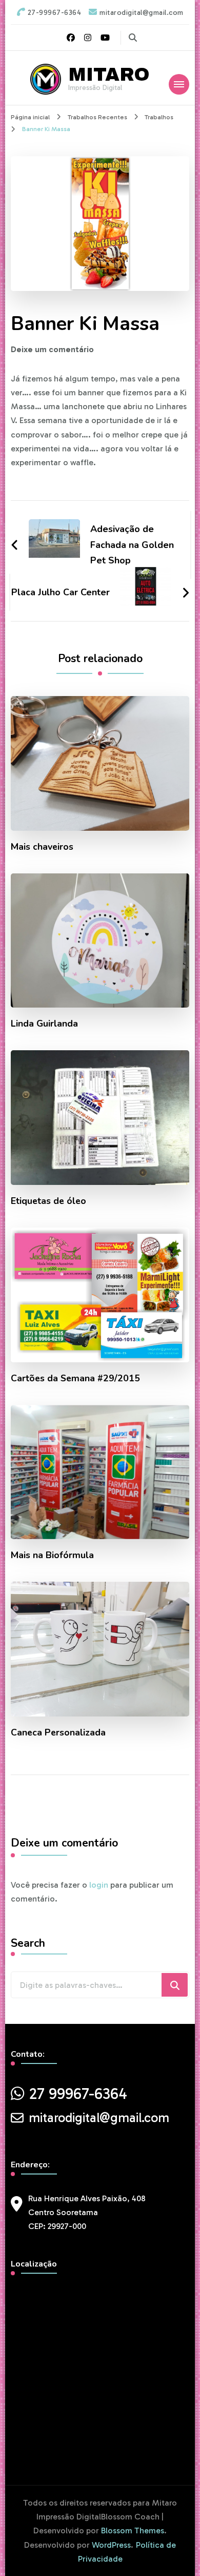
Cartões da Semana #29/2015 (75, 1378)
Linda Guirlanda (44, 1024)
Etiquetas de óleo (48, 1201)
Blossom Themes (133, 2531)
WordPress (111, 2545)
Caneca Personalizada (58, 1733)
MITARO (109, 75)
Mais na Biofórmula (52, 1555)
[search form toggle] (133, 38)
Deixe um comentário (52, 349)
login (99, 1885)
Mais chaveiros (42, 847)
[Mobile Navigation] (179, 84)
